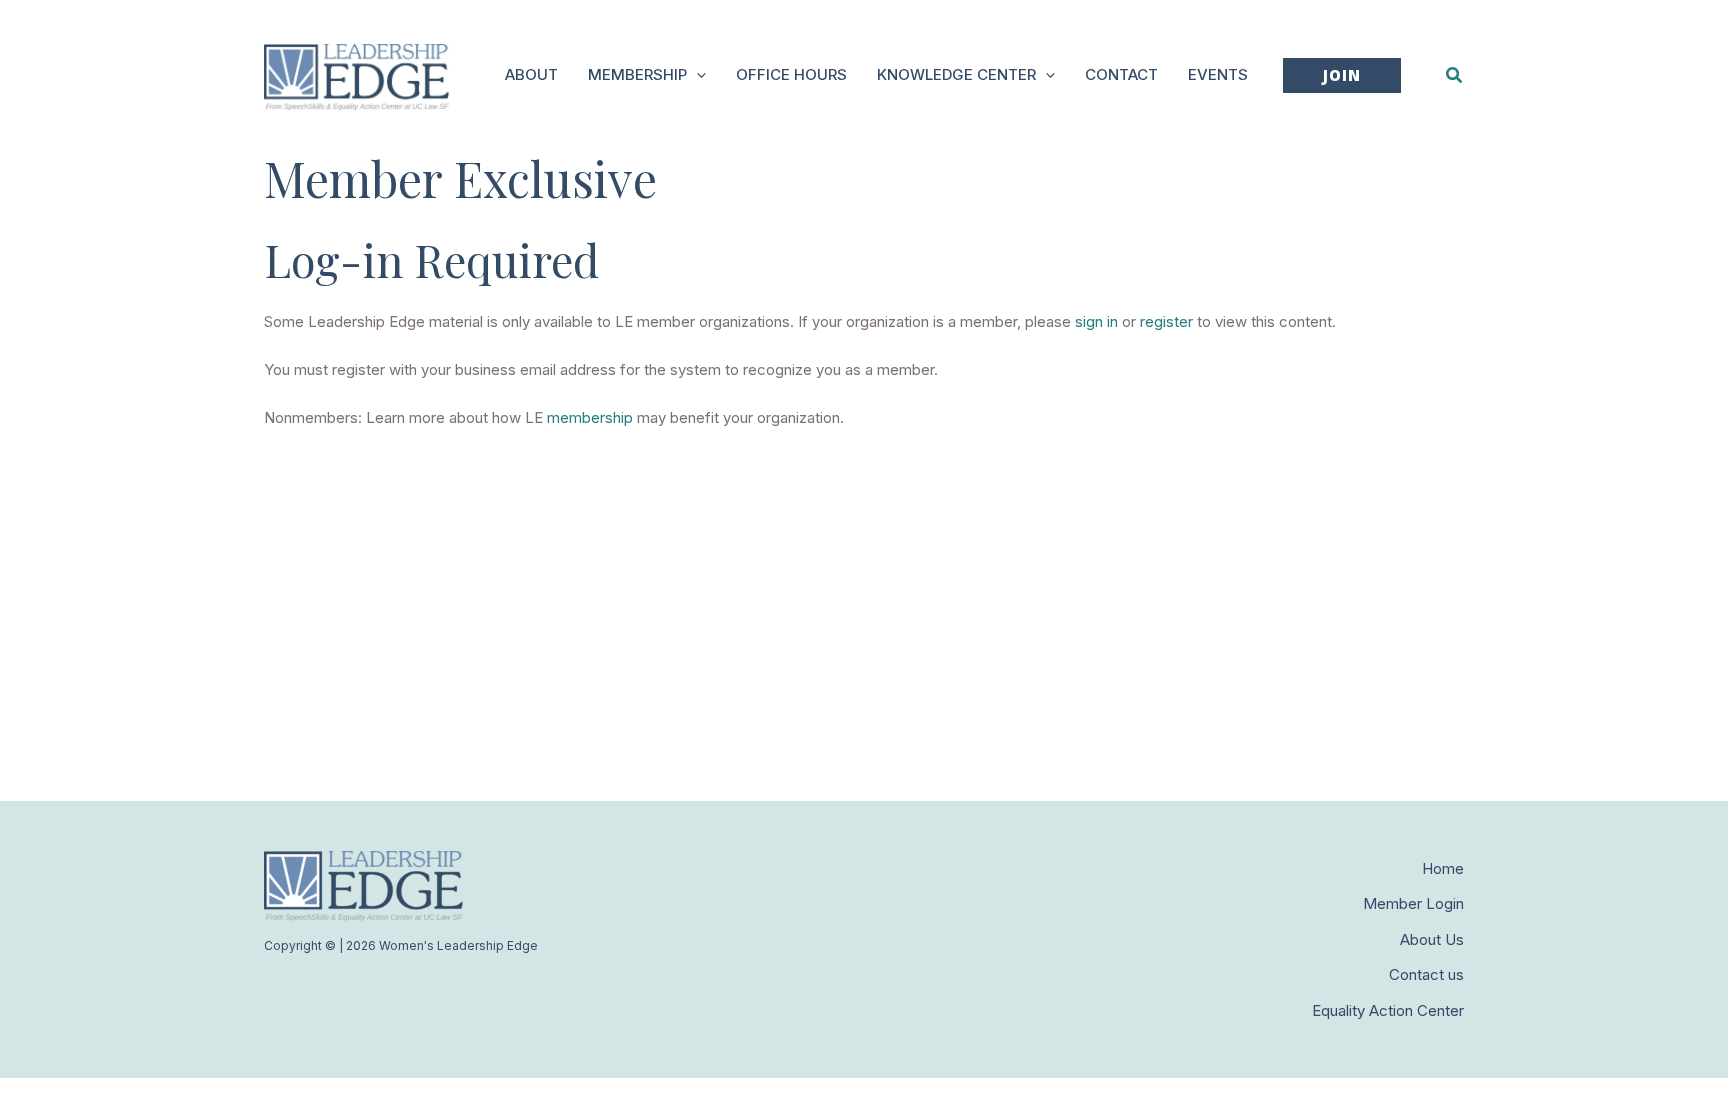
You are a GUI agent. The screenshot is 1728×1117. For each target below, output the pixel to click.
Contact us (1426, 974)
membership (590, 417)
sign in (1096, 321)
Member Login (1413, 903)
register (1166, 321)
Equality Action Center (1388, 1010)
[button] (696, 75)
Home (1443, 868)
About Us (1432, 939)
